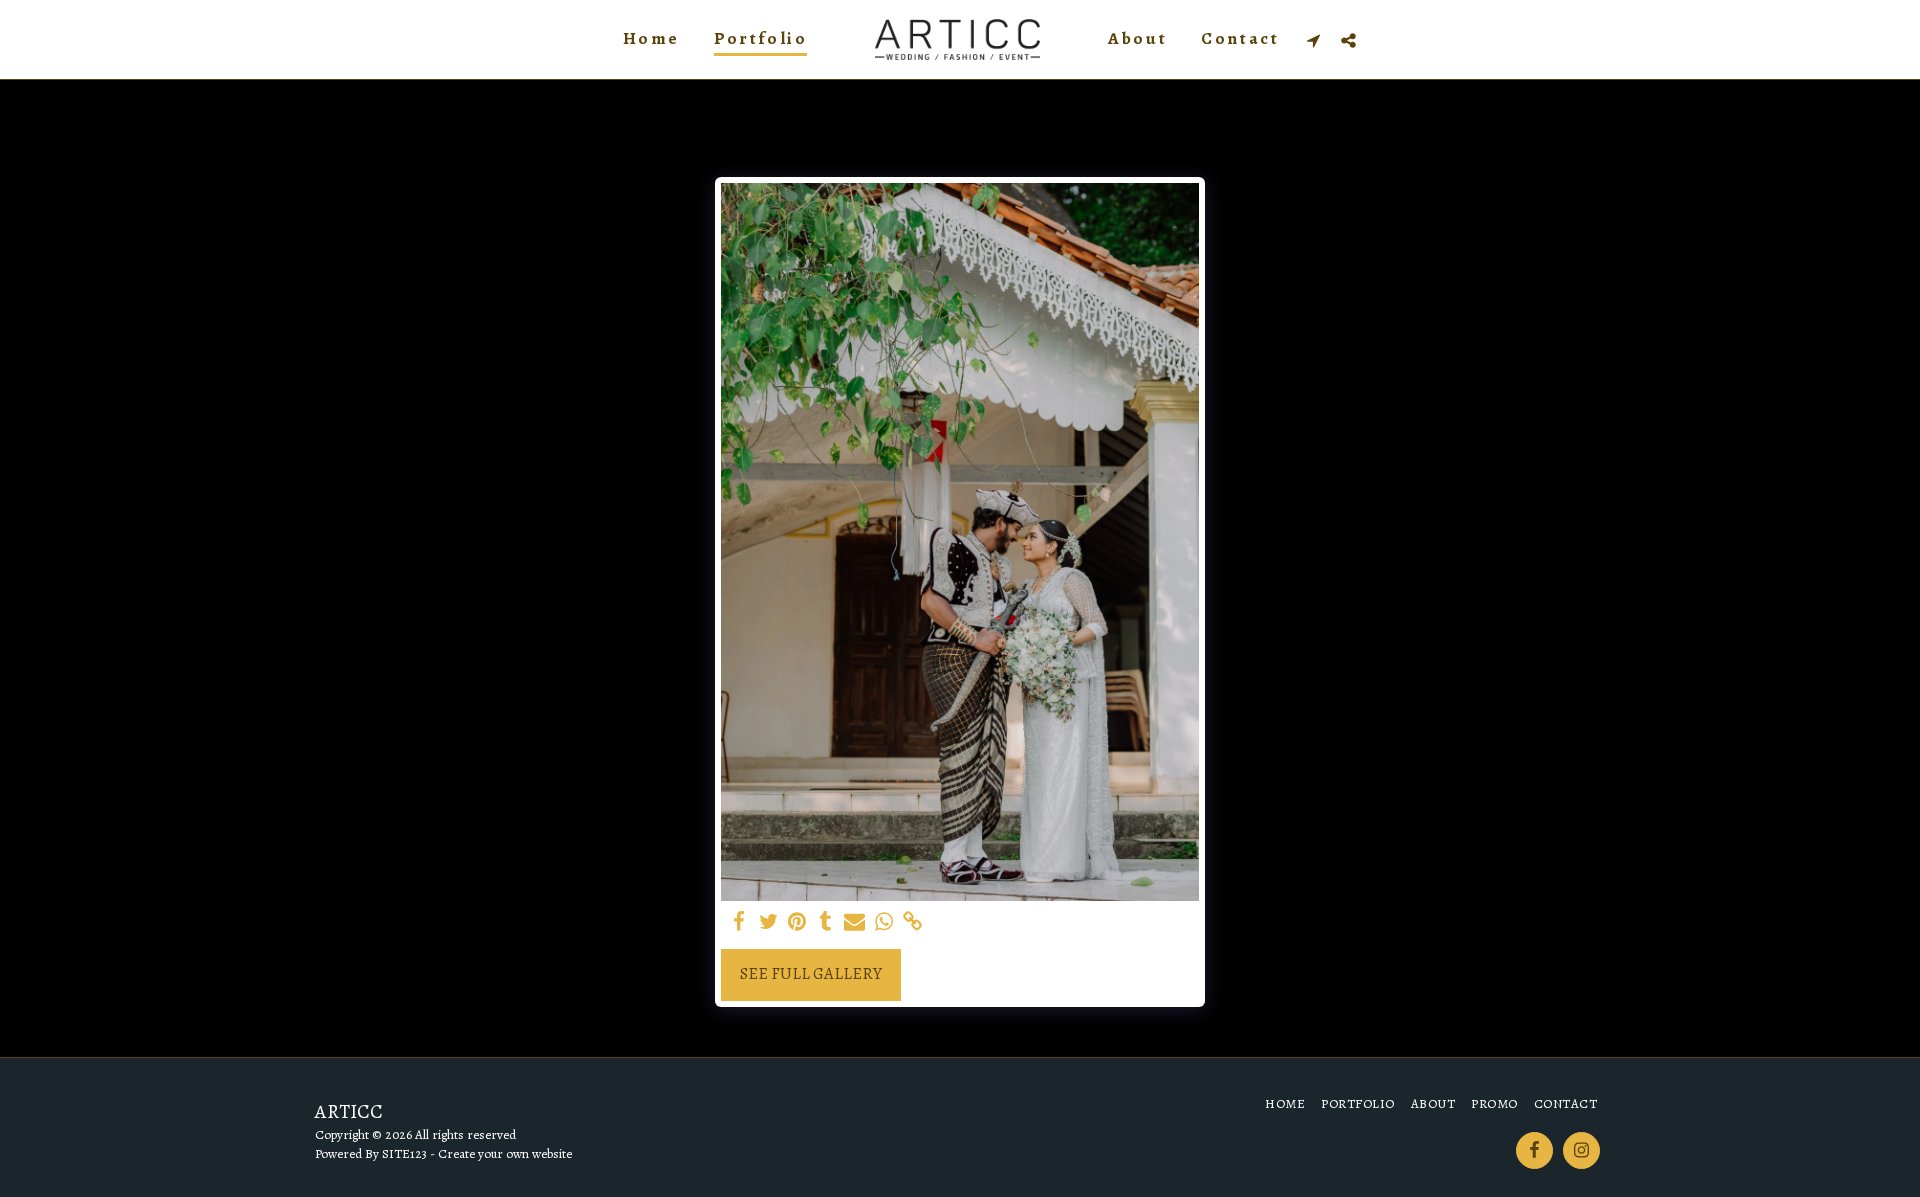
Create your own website (505, 1154)
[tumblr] (825, 922)
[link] (912, 922)
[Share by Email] (854, 922)
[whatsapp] (883, 922)
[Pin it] (797, 922)
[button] (1313, 40)
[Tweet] (768, 922)
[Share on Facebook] (739, 922)
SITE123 (404, 1154)
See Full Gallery (811, 973)
